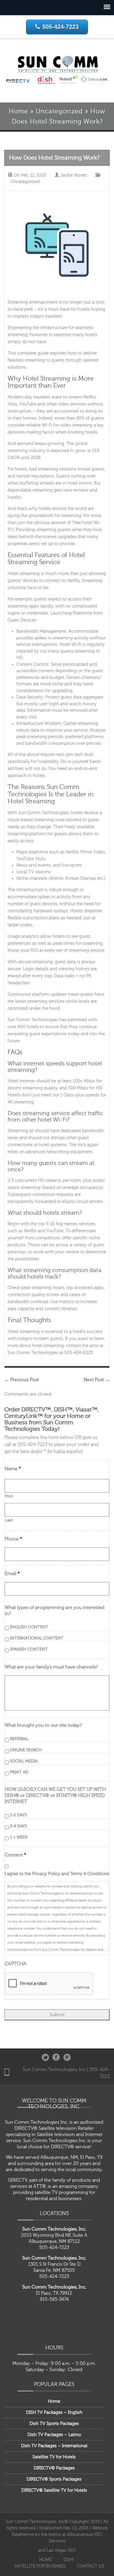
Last (9, 1520)
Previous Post (22, 1380)
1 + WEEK (19, 1837)
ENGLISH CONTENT (29, 1627)
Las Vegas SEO (61, 2550)
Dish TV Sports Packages (54, 2424)
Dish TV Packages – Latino (54, 2435)
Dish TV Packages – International (54, 2446)
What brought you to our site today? (43, 1725)
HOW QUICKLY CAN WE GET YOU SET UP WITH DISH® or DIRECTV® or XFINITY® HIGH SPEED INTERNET (55, 1796)
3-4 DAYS (18, 1826)
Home (18, 111)
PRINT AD (19, 1772)
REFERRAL (19, 1739)
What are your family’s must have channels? (51, 1667)
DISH (68, 2560)
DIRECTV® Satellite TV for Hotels (54, 2490)
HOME (46, 2560)
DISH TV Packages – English (54, 2412)
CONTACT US (90, 2566)
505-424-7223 (61, 27)
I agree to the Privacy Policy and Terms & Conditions (57, 1874)
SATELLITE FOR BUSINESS (40, 2566)
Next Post (97, 1380)
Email (12, 1574)
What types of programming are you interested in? (55, 1611)
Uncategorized (59, 111)
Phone (13, 1539)
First (9, 1496)
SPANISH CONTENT (29, 1649)
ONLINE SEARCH (26, 1750)
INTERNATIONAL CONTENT (37, 1638)
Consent (15, 1855)
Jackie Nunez (74, 175)
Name (13, 1469)
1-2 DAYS (18, 1815)
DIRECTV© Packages (54, 2468)
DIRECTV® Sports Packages (54, 2479)
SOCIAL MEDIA (24, 1761)
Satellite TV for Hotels (54, 2457)
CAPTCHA (16, 1964)
